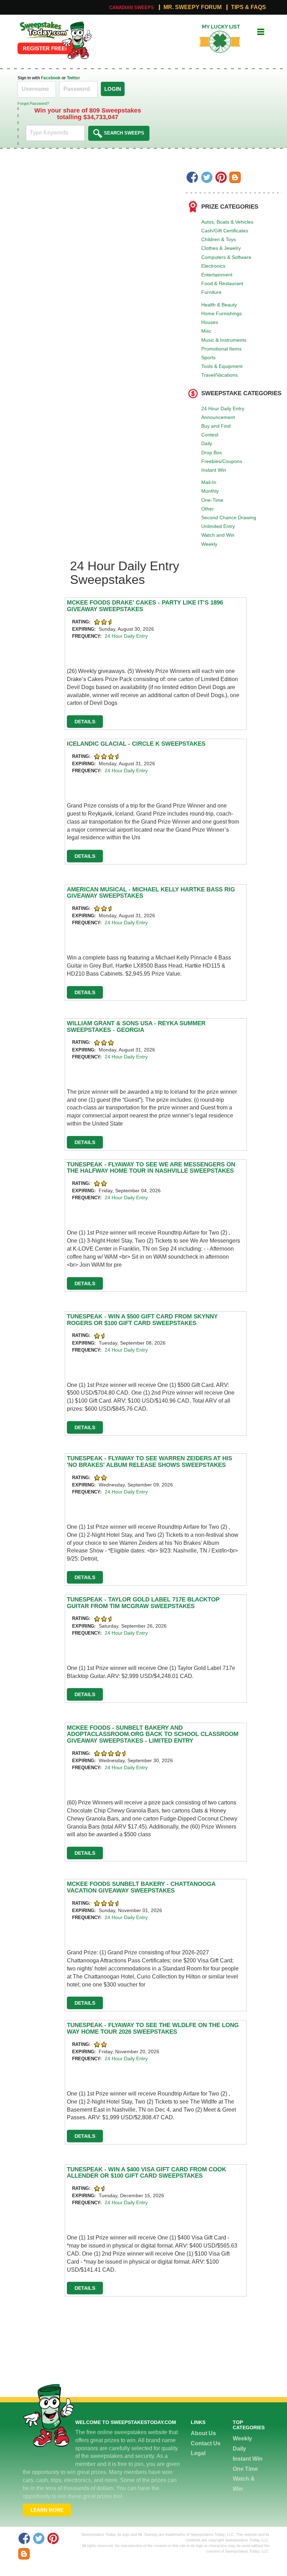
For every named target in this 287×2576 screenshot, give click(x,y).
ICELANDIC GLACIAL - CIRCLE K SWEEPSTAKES (136, 744)
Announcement (218, 417)
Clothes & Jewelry (221, 248)
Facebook (51, 78)
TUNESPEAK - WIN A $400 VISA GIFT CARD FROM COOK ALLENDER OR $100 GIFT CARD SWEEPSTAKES (146, 2173)
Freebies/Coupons (222, 461)
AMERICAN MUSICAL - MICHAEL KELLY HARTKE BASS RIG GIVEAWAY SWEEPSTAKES (151, 893)
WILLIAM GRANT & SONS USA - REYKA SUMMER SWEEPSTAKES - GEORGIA (136, 1027)
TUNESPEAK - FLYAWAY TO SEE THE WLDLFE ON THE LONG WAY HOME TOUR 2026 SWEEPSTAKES (153, 2028)
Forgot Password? (33, 103)
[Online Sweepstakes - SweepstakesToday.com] (77, 40)
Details (85, 722)
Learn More (47, 2510)
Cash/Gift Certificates (225, 231)
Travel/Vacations (219, 375)
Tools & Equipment (222, 366)
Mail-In (209, 482)
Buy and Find (216, 426)
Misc (206, 331)
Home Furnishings (222, 313)
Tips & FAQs (248, 7)
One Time (245, 2469)
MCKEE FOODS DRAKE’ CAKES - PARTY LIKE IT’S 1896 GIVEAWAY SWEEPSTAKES (145, 606)
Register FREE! (45, 48)
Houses (210, 322)
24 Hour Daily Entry (223, 408)
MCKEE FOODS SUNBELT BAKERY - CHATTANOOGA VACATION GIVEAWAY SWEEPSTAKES (141, 1887)
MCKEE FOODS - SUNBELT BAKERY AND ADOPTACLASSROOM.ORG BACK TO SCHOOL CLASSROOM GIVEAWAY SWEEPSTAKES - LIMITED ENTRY (153, 1734)
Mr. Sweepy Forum (192, 7)
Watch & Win (244, 2484)
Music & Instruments (224, 340)
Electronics (213, 266)
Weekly (209, 544)
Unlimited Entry (218, 526)
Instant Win (214, 470)
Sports (208, 357)
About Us (203, 2433)
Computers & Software (226, 257)
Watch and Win (218, 535)
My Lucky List (215, 27)
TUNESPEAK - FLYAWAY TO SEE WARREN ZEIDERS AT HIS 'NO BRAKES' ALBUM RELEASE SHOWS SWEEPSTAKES (149, 1462)
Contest (210, 435)
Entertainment (217, 275)
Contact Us (206, 2443)
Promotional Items (221, 349)
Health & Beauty (219, 305)
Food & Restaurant (222, 283)
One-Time (212, 500)
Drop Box (212, 453)
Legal (198, 2453)
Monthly (210, 491)
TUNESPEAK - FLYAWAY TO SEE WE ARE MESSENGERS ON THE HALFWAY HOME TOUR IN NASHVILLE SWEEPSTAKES (151, 1168)
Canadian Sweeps (132, 8)
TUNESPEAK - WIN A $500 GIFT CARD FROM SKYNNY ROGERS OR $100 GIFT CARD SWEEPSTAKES (142, 1320)
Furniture (211, 292)
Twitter (73, 78)
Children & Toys (219, 239)
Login (113, 89)
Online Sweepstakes (43, 24)
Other (208, 509)
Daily (207, 443)
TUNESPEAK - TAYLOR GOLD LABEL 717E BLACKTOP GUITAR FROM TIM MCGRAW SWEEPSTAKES (143, 1603)
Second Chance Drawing (229, 518)
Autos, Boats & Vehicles (227, 222)
